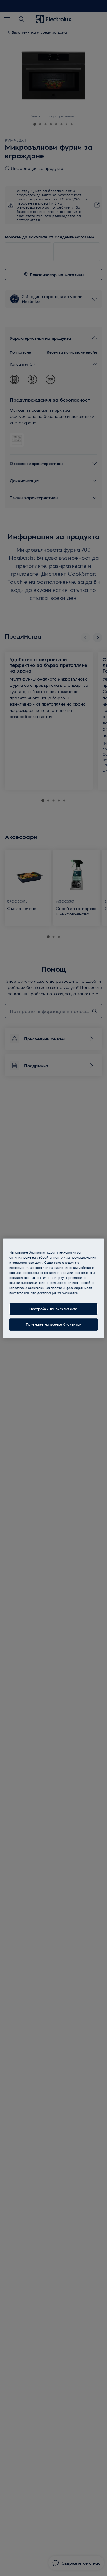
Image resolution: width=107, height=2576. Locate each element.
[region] (53, 1288)
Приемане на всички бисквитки (54, 1324)
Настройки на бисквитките (53, 1309)
